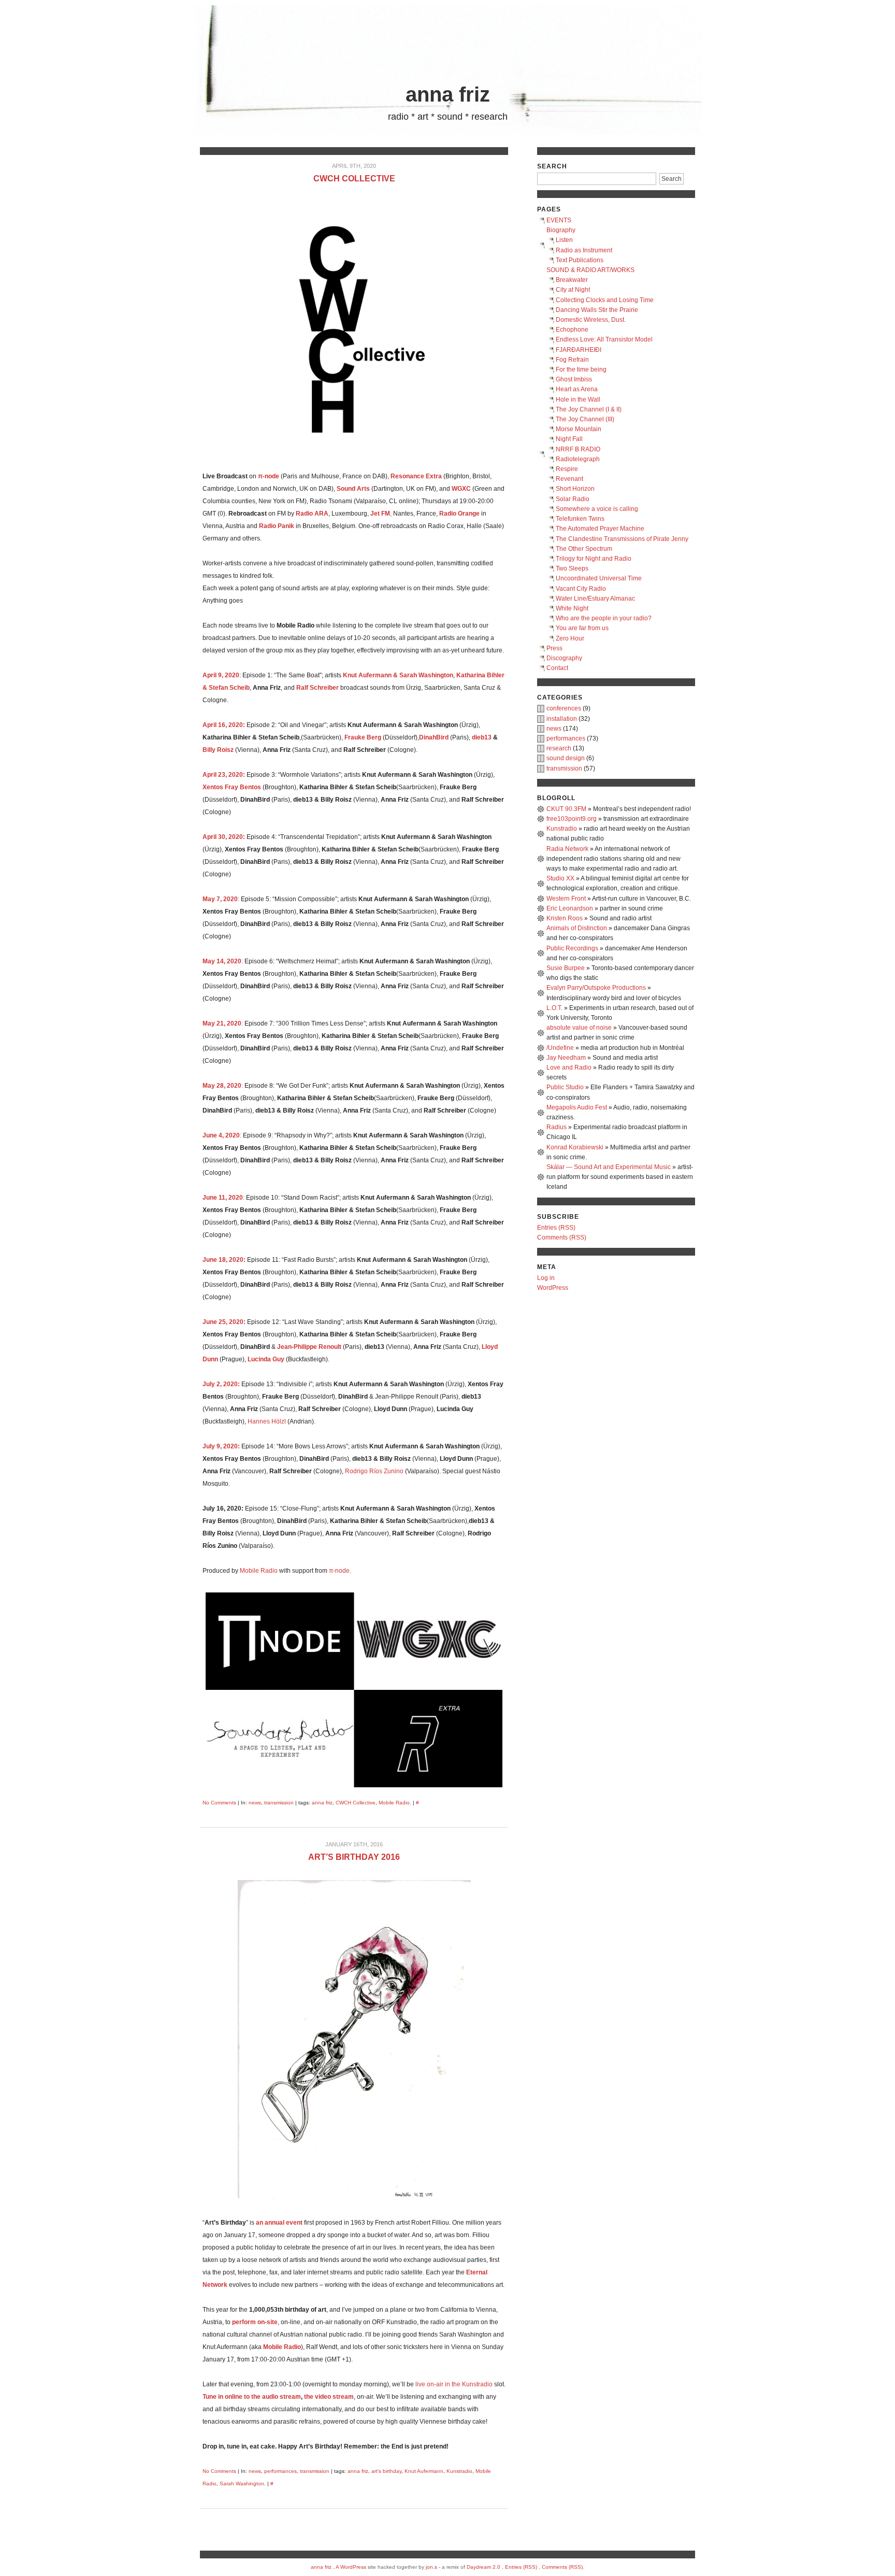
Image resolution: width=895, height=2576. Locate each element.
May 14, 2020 (222, 961)
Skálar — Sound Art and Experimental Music (609, 1167)
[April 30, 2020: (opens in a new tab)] (246, 837)
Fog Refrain (572, 360)
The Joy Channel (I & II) (589, 409)
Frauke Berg (363, 737)
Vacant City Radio (581, 589)
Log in (546, 1278)
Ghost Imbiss (574, 379)
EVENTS (559, 220)
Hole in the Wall (578, 400)
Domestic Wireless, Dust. (591, 320)
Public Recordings (572, 948)
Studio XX (560, 878)
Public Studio (565, 1087)
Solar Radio (573, 499)
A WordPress (351, 2567)
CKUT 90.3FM (566, 809)
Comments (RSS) (562, 1237)
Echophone (572, 330)
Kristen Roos (565, 918)
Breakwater (572, 280)
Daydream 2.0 (483, 2567)
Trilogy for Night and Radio (594, 559)
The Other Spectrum (584, 549)
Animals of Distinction (577, 928)
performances (280, 2471)
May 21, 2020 (222, 1023)
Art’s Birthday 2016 (354, 1857)
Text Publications (580, 260)
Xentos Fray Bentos (232, 787)
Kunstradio (459, 2471)
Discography (564, 658)
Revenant (569, 479)
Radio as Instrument (584, 250)
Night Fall (569, 439)
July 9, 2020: (221, 1446)
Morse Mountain (579, 429)
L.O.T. (554, 1008)
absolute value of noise (579, 1028)
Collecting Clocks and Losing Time (605, 300)
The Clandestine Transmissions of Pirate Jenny (622, 539)
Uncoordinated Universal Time (599, 578)
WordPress (553, 1288)
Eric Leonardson (570, 908)
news (255, 1803)
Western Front (566, 899)
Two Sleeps (572, 568)
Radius (557, 1127)
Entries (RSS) (556, 1228)
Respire (567, 469)
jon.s (431, 2567)
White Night (572, 608)
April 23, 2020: (224, 775)
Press (554, 648)
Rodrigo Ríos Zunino (374, 1471)
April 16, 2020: (224, 725)
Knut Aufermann (424, 2471)
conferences (564, 708)
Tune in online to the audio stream (252, 2397)
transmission (279, 1803)
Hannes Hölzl (267, 1421)
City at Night (573, 290)
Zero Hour (570, 638)
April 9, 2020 (221, 675)
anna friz (448, 94)
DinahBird (434, 737)
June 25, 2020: (224, 1322)
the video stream (329, 2397)
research (559, 748)
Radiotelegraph (578, 459)
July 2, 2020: (221, 1384)
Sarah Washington (426, 675)
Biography (561, 230)
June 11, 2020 (223, 1198)
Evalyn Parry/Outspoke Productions (596, 988)
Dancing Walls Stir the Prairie (597, 310)
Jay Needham (566, 1058)
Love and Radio (569, 1068)
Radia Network (567, 849)
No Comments (219, 1803)
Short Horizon (575, 489)
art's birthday (386, 2471)
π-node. (340, 1571)
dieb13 (482, 737)
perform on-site (255, 2322)
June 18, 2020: (224, 1260)
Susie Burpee (566, 968)
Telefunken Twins (580, 519)
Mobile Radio (259, 1571)
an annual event (279, 2223)
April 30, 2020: (224, 837)
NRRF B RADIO (578, 449)
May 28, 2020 (222, 1086)
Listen (564, 240)
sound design (566, 758)
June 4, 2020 (221, 1135)
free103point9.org (572, 819)
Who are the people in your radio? (604, 618)
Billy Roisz (218, 750)
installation (562, 719)
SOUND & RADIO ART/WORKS (590, 270)
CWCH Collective (354, 179)
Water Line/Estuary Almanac (595, 599)
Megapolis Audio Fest (577, 1107)
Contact (557, 668)
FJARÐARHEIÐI (579, 350)
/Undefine (560, 1048)
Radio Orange (459, 514)
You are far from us (582, 628)
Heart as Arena (577, 389)
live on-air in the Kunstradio (454, 2384)
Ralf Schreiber (317, 688)
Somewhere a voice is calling (597, 509)
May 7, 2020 (220, 899)
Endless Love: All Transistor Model (604, 339)
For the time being (581, 369)
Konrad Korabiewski (575, 1147)
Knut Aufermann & (370, 675)
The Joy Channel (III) (585, 419)
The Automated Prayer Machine (600, 529)
